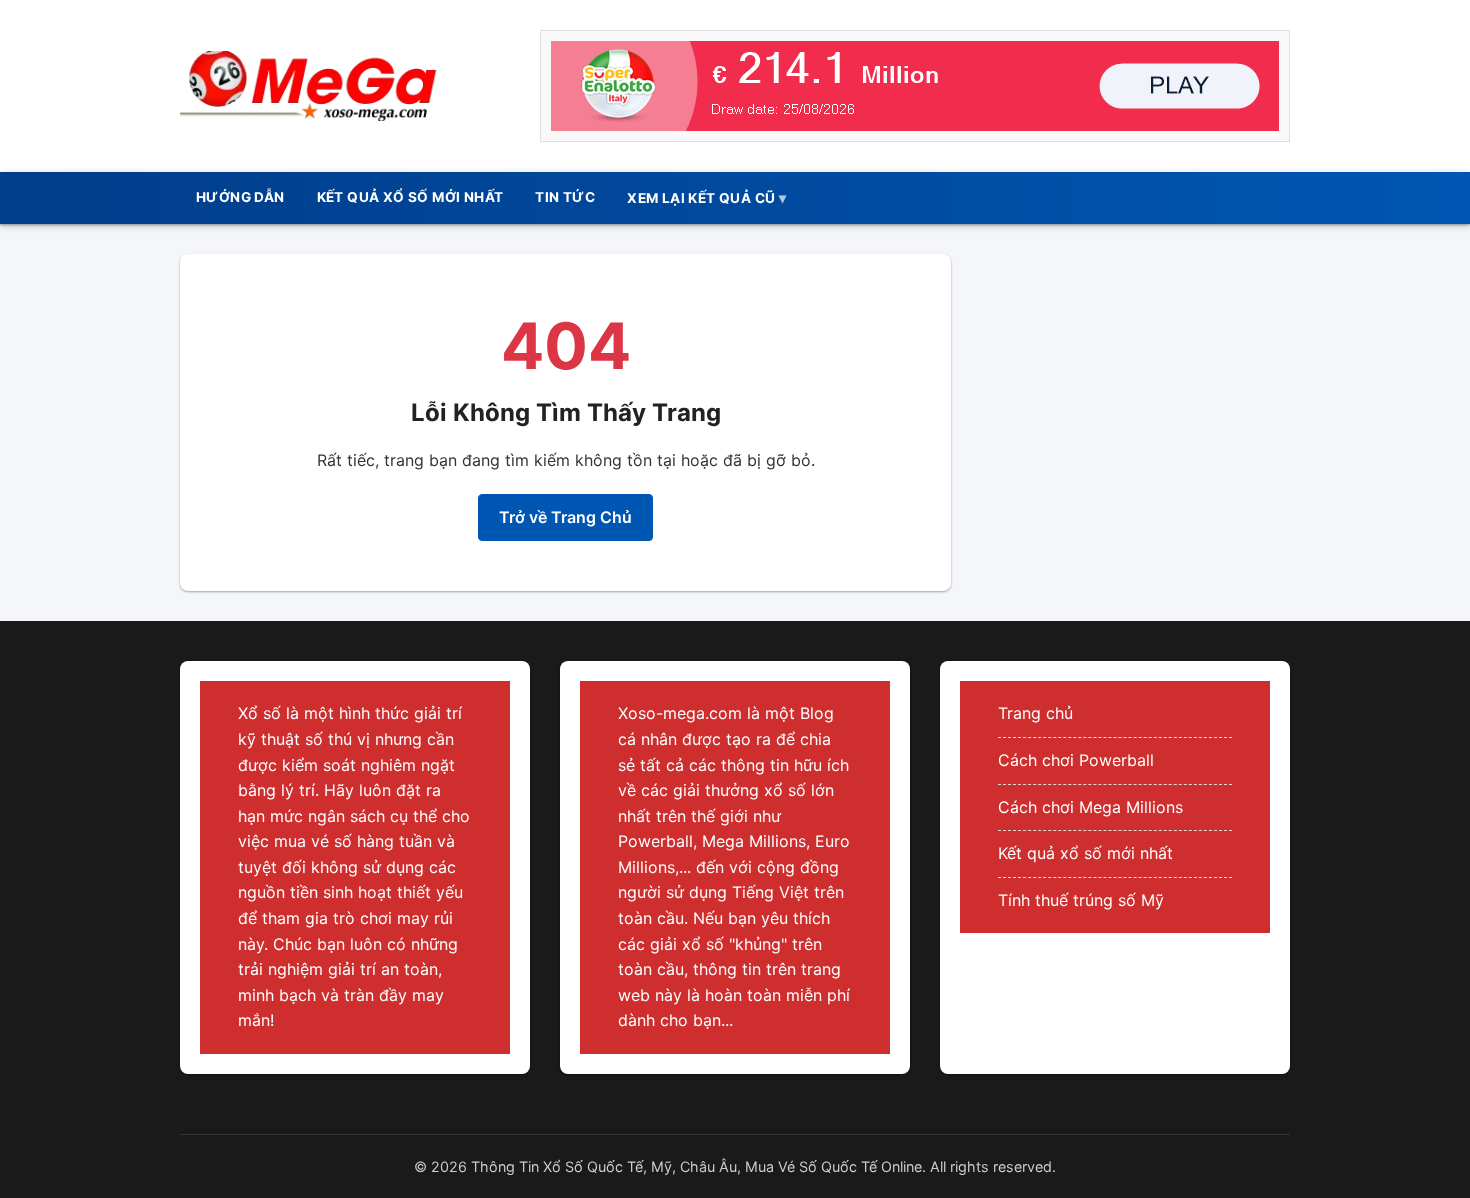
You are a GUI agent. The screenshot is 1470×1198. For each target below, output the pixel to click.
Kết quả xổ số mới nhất (1085, 853)
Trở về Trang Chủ (565, 517)
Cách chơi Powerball (1076, 760)
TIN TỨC (565, 197)
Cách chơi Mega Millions (1090, 807)
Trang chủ (1035, 713)
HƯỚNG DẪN (240, 197)
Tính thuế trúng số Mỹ (1081, 900)
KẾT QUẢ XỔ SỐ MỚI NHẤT (410, 197)
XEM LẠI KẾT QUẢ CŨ (701, 198)
